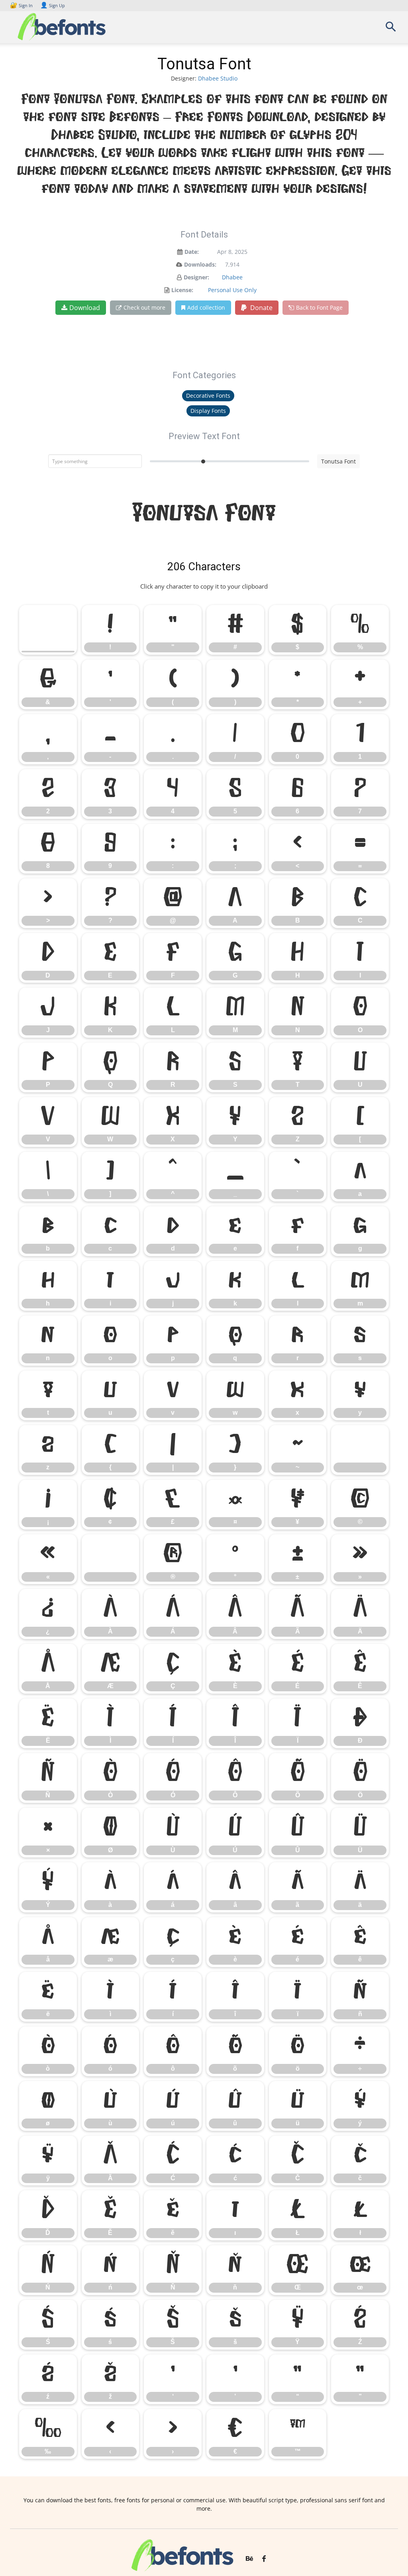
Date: (192, 252)
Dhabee (232, 277)
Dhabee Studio (218, 78)
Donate (261, 308)
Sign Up (53, 5)
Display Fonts (208, 411)
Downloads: (200, 264)
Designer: (196, 277)
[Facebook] (264, 2559)
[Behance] (249, 2559)
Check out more (144, 307)
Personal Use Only (232, 290)
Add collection (206, 307)
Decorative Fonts (208, 396)
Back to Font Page (319, 307)
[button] (390, 29)
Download (85, 308)
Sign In (22, 5)
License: (182, 290)
